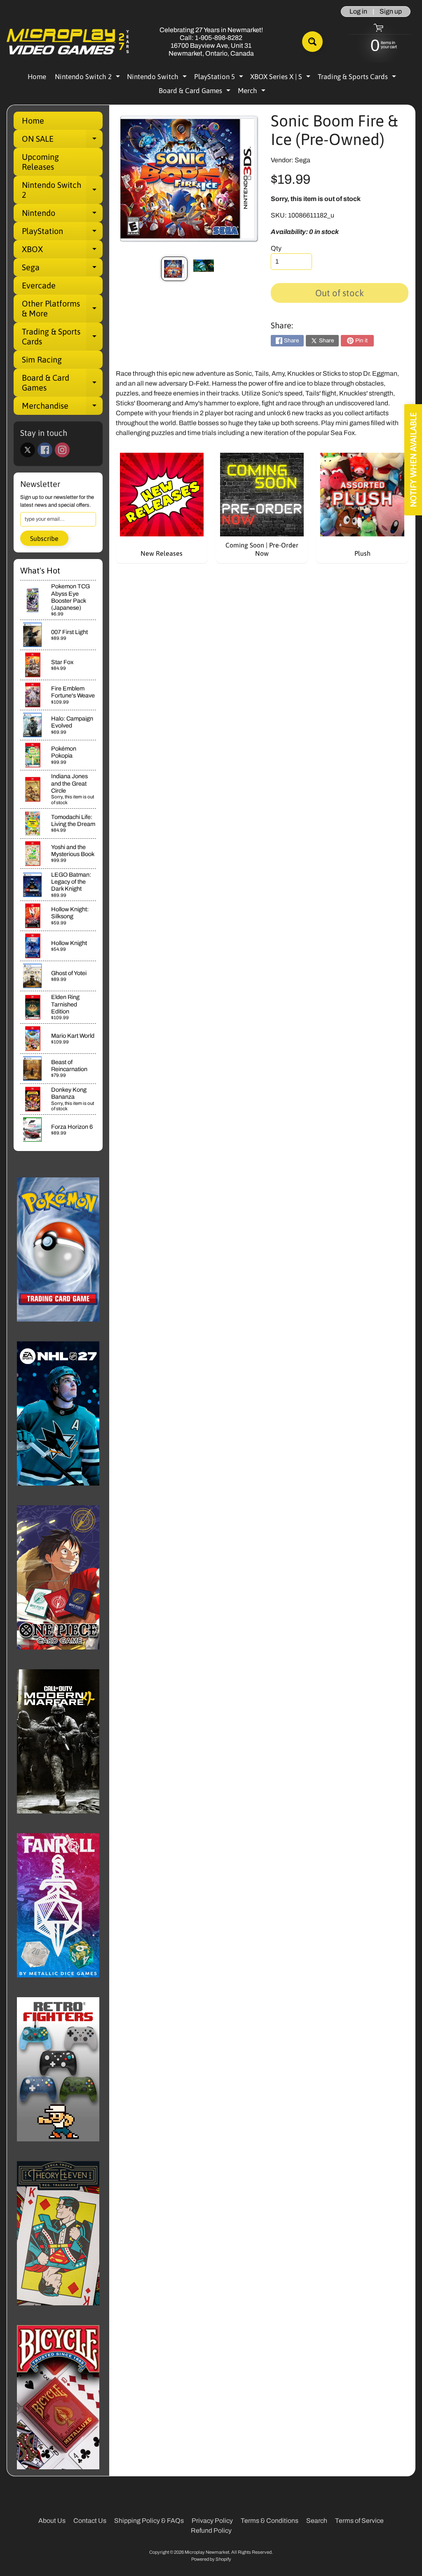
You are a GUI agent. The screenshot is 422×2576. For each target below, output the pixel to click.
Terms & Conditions (270, 2521)
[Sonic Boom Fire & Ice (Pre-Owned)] (174, 269)
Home (37, 77)
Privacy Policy (212, 2521)
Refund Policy (211, 2530)
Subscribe (44, 538)
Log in (358, 12)
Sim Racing (42, 359)
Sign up (391, 12)
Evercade (39, 285)
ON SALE (62, 141)
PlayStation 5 (220, 78)
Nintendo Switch (158, 78)
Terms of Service (359, 2521)
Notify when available (413, 460)
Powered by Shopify (211, 2559)
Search (317, 2521)
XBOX (62, 251)
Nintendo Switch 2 (88, 78)
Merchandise (62, 408)
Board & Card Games (196, 92)
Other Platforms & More (62, 309)
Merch (253, 92)
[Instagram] (62, 450)
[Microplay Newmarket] (68, 42)
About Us (52, 2521)
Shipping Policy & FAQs (149, 2521)
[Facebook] (45, 450)
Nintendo (62, 215)
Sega (62, 269)
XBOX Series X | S (281, 78)
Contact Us (90, 2521)
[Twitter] (28, 450)
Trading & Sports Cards (358, 78)
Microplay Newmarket (207, 2552)
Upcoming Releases (40, 162)
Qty (276, 248)
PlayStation (62, 233)
